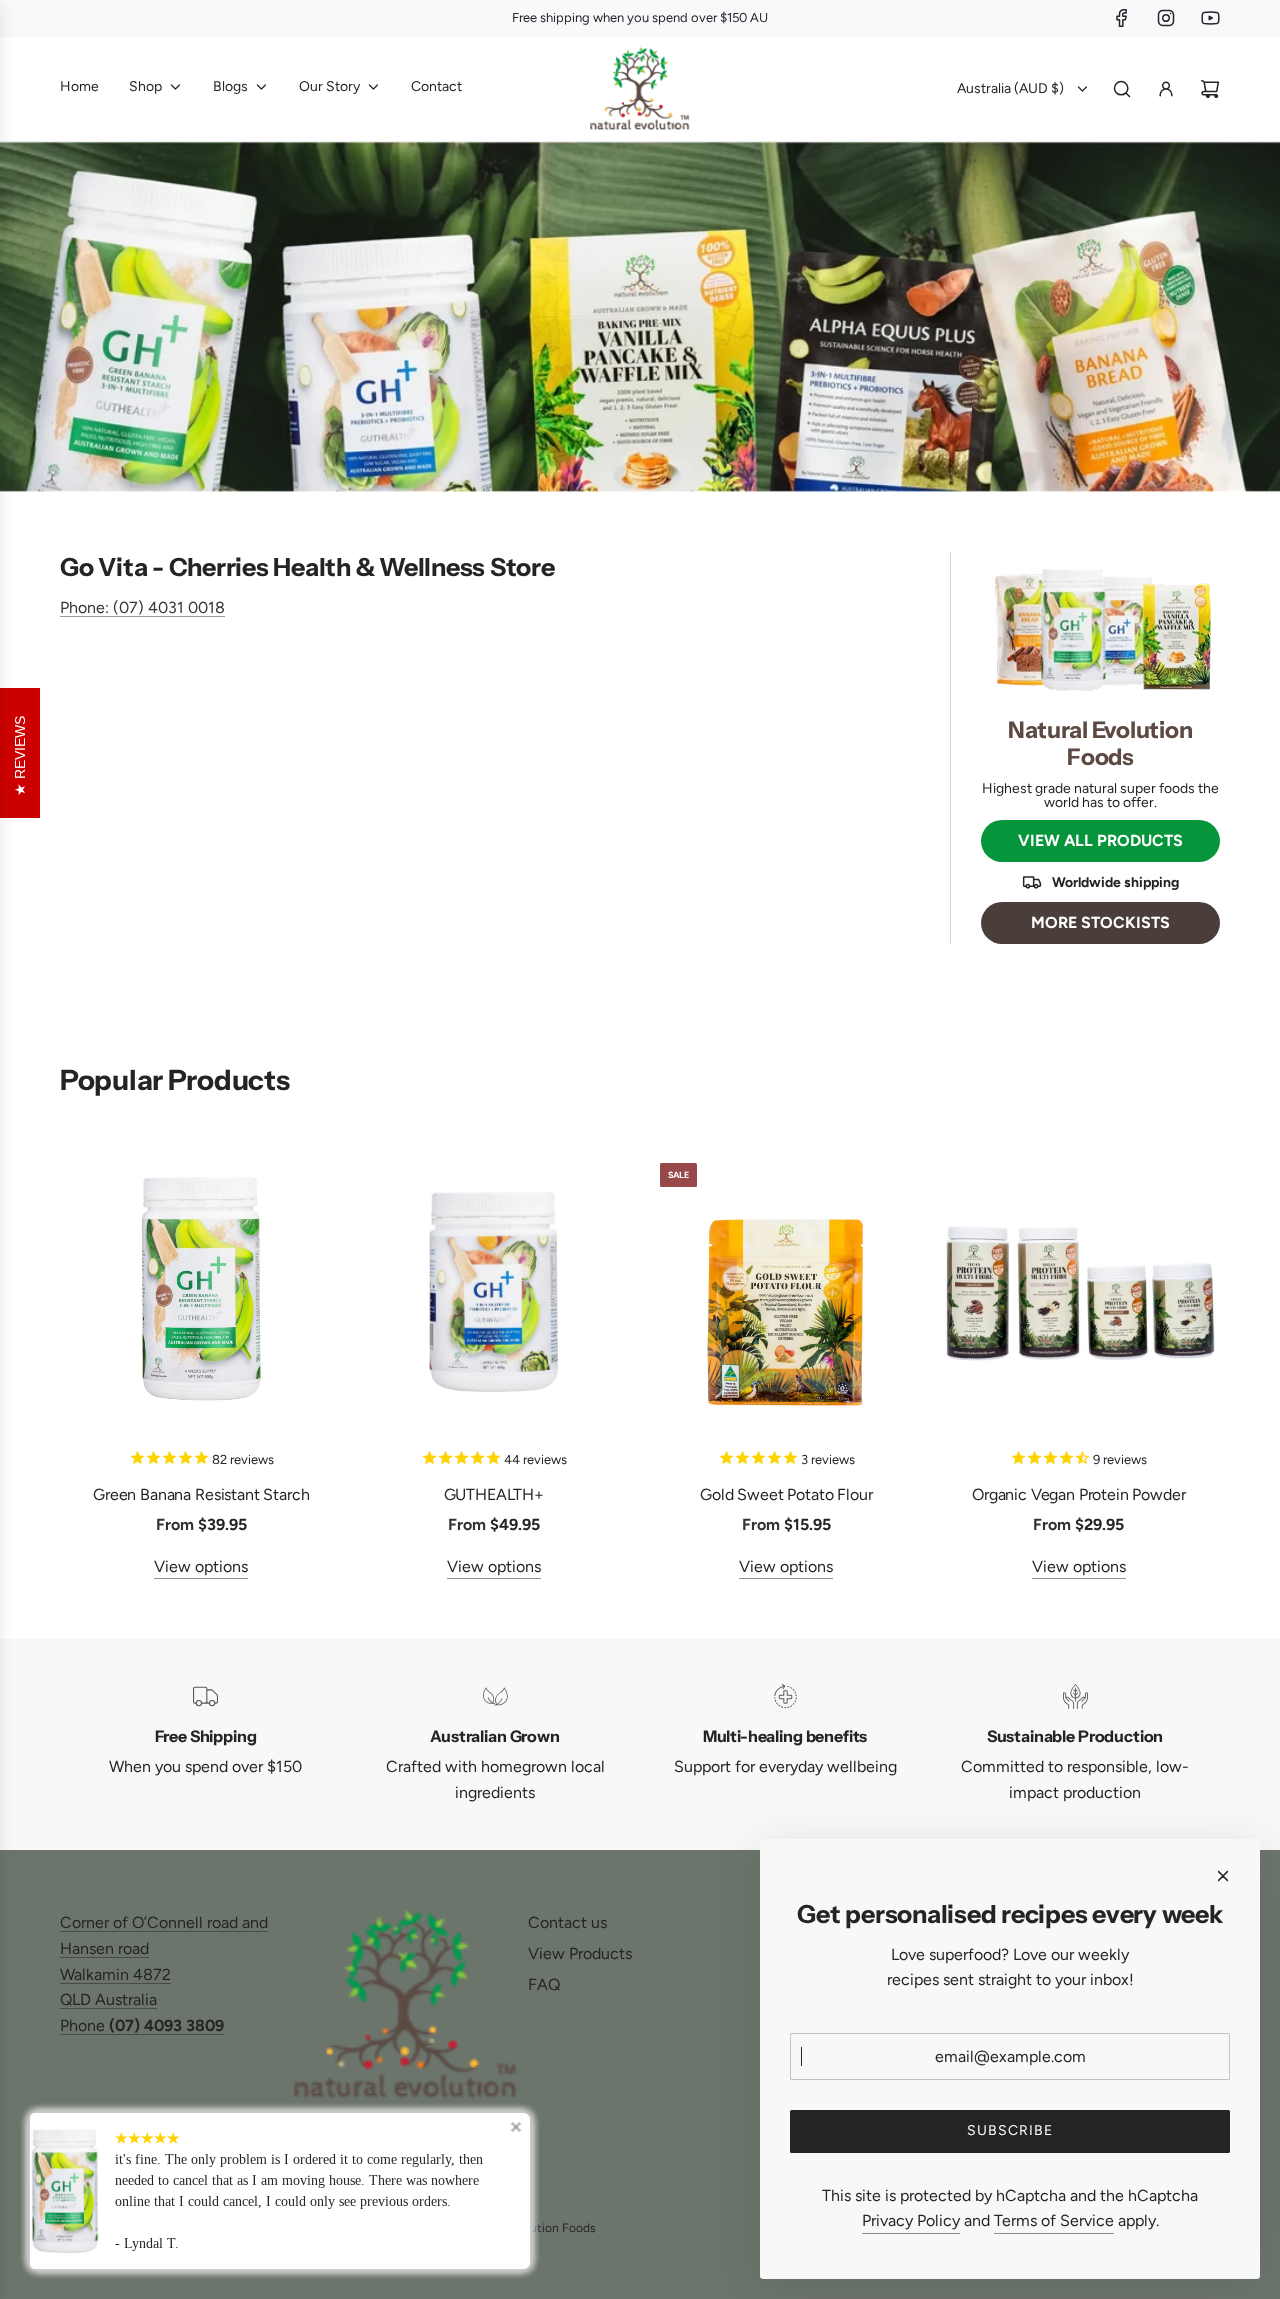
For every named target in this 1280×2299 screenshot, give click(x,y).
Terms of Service (1054, 2220)
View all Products (1100, 840)
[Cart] (1210, 89)
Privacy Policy (911, 2220)
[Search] (1122, 89)
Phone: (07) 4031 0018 (142, 607)
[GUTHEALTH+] (494, 1289)
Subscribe (1010, 2130)
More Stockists (1100, 922)
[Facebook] (1122, 18)
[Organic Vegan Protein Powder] (1079, 1289)
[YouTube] (1210, 18)
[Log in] (1166, 89)
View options (201, 1566)
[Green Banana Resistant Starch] (201, 1289)
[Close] (1223, 1876)
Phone (142, 2025)
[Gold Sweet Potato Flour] (786, 1289)
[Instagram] (1166, 18)
